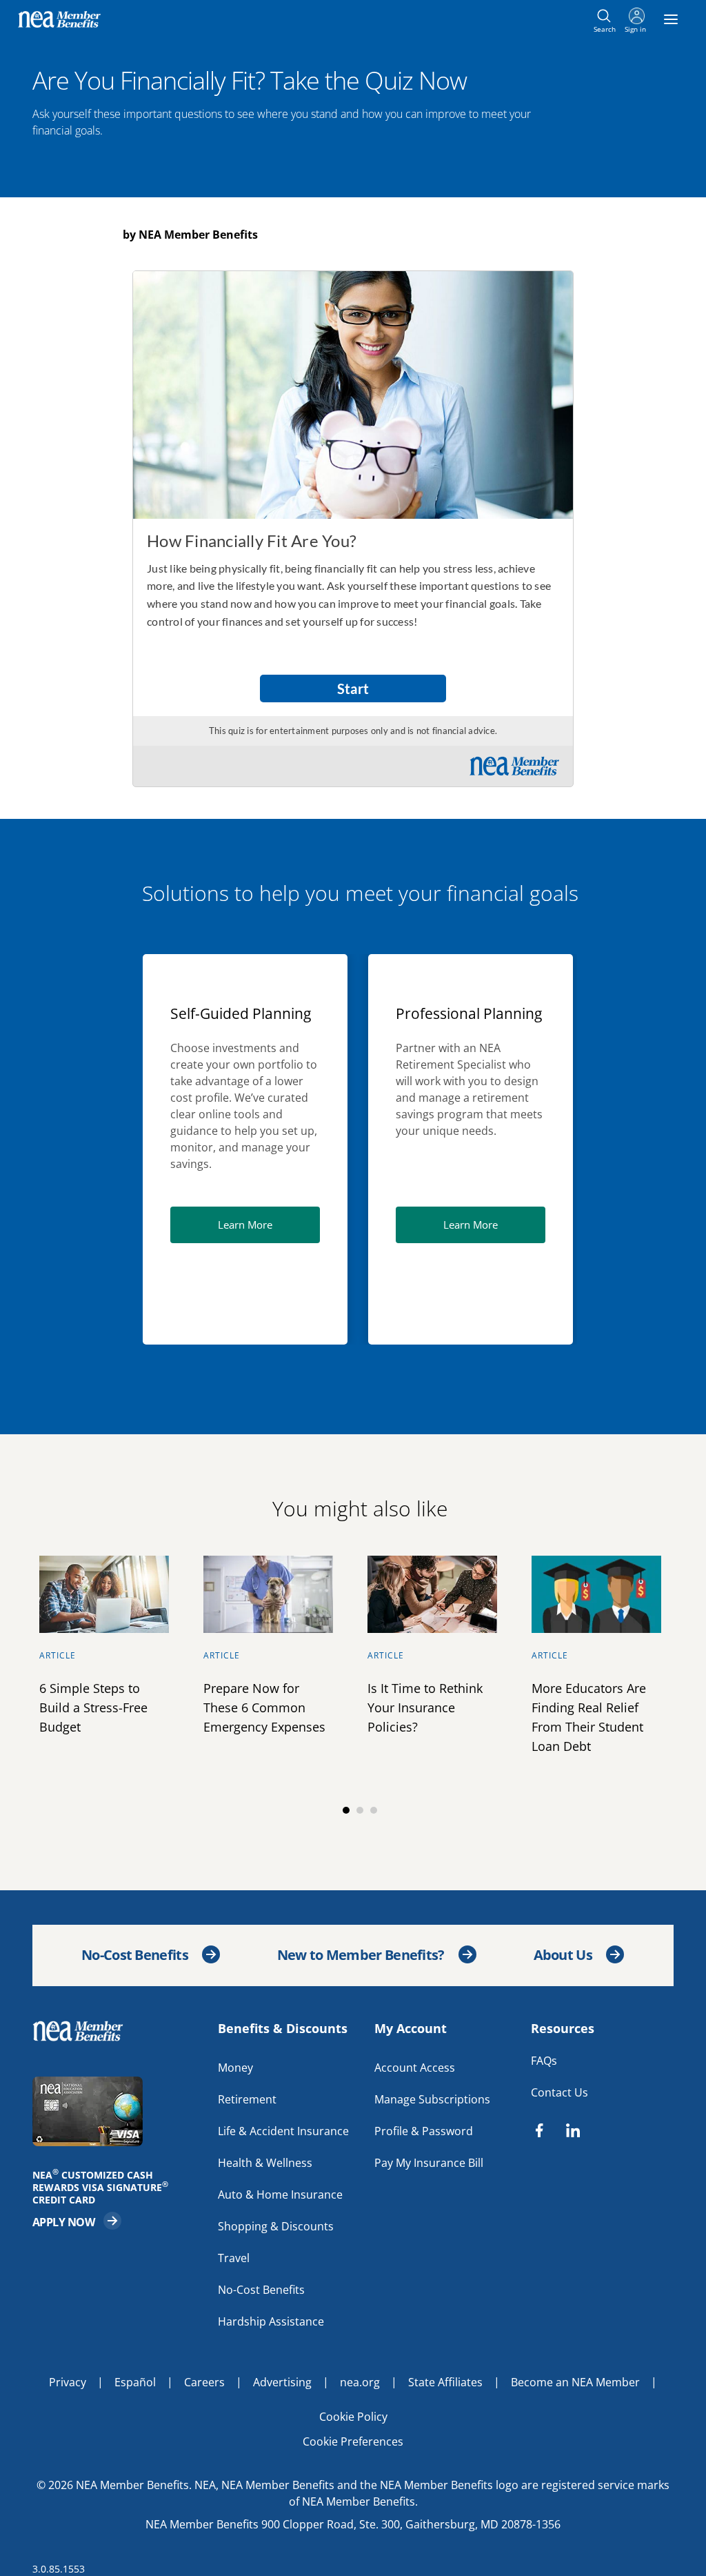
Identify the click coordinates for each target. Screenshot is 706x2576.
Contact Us (559, 2092)
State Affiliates (445, 2381)
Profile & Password (424, 2130)
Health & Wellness (265, 2162)
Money (235, 2067)
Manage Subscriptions (432, 2099)
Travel (234, 2257)
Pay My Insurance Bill (429, 2162)
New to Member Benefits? (361, 1955)
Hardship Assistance (271, 2321)
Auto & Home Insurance (280, 2194)
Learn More (269, 1224)
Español (135, 2381)
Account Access (415, 2067)
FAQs (544, 2060)
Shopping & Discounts (276, 2226)
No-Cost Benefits (135, 1955)
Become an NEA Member (575, 2381)
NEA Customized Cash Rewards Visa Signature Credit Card (105, 2187)
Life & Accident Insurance (283, 2130)
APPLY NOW (77, 2220)
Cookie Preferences (353, 2441)
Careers (204, 2381)
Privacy (68, 2381)
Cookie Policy (353, 2416)
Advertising (282, 2381)
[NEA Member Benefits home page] (84, 2030)
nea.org (360, 2381)
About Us (563, 1955)
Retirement (247, 2099)
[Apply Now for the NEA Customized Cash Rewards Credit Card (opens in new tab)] (118, 2111)
